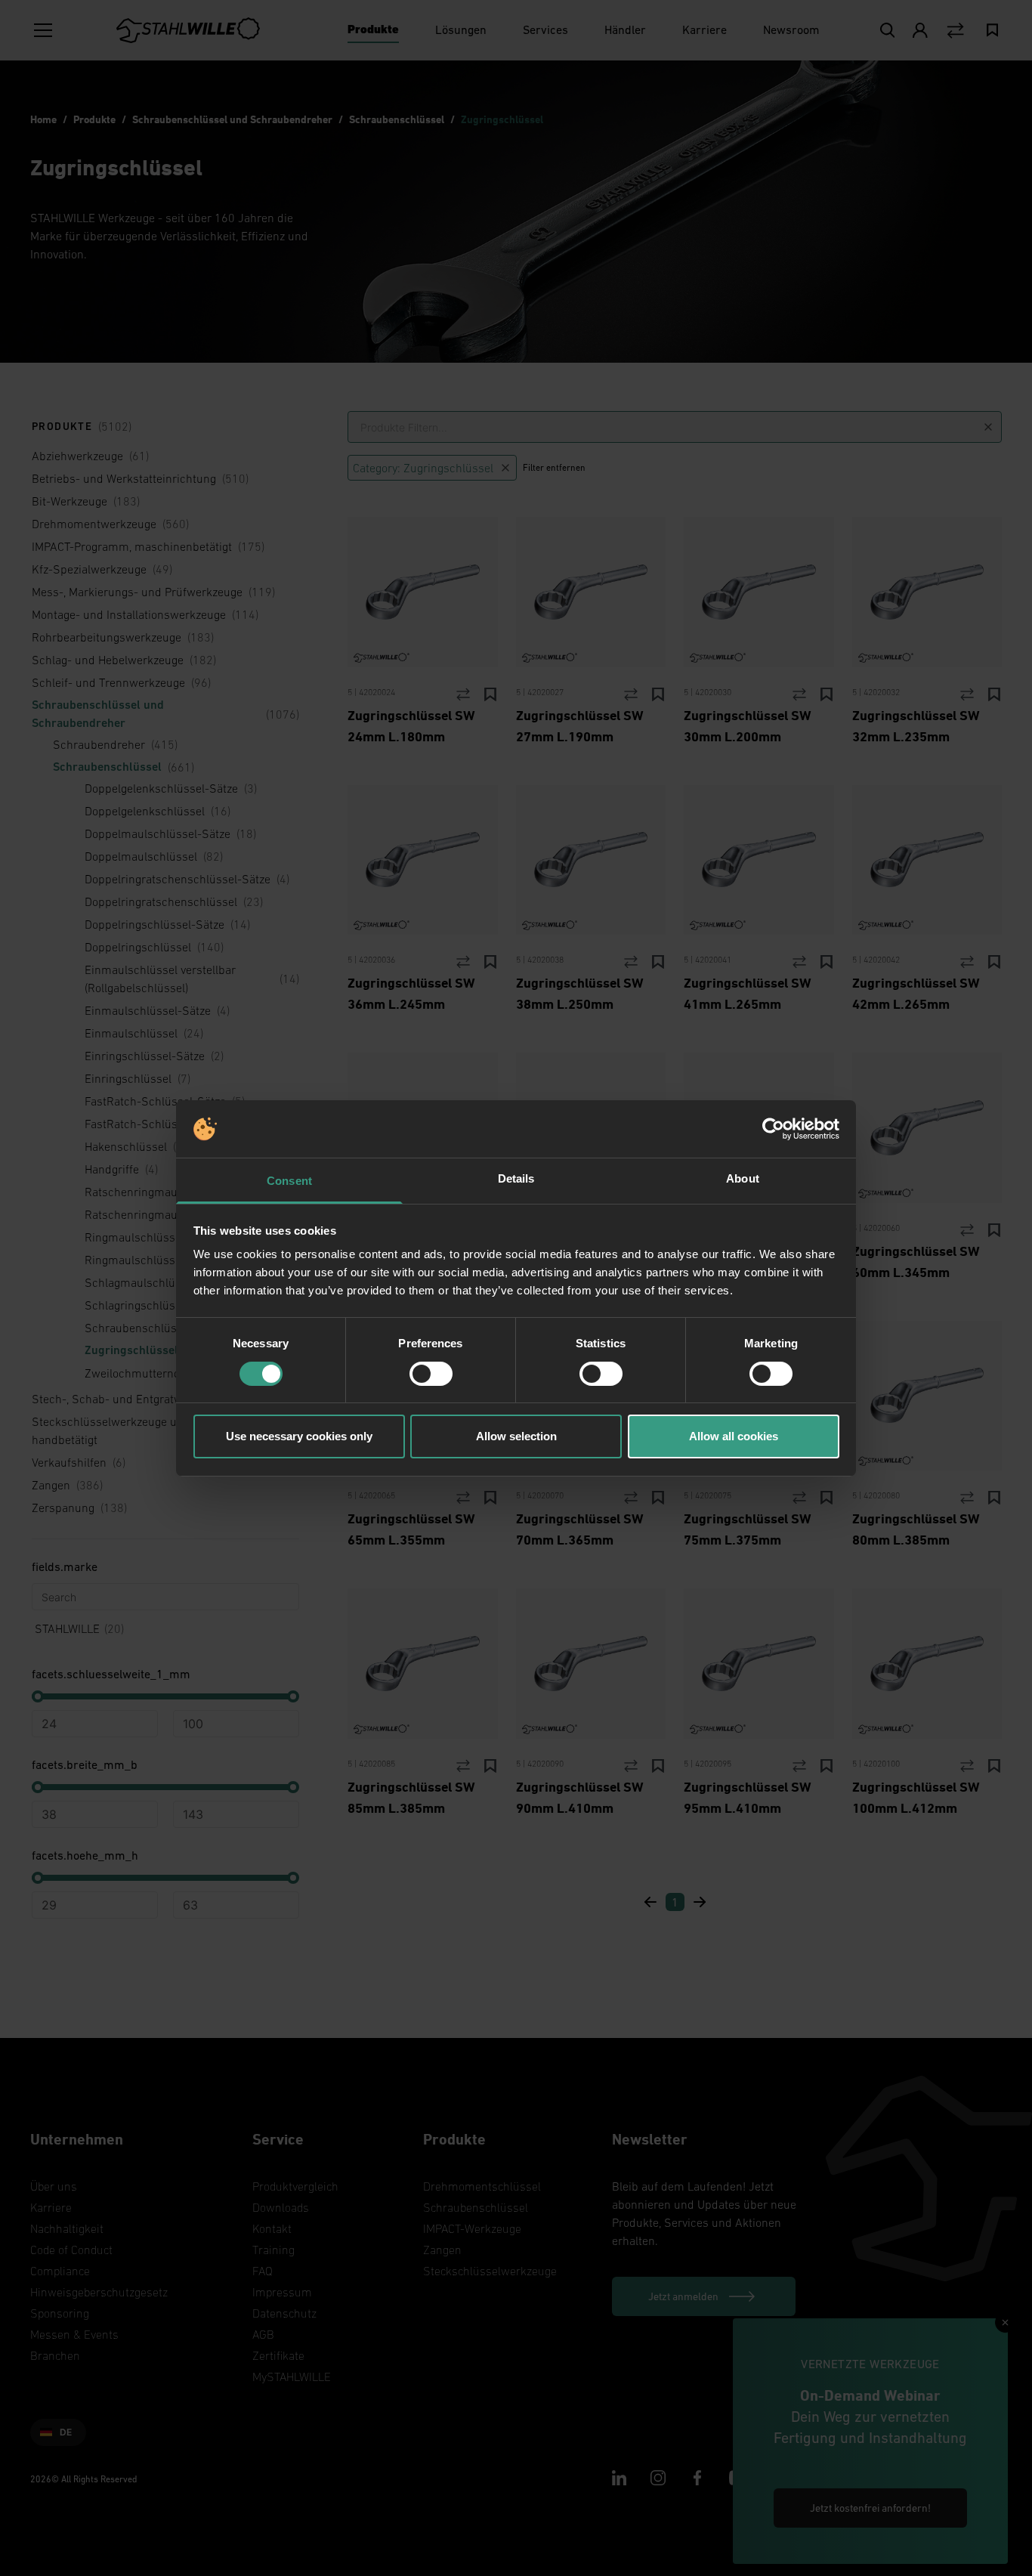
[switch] (431, 1374)
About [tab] (743, 1178)
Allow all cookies (734, 1436)
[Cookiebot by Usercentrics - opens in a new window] (773, 1129)
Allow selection (516, 1436)
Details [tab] (516, 1178)
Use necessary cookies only (299, 1436)
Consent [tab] (289, 1181)
